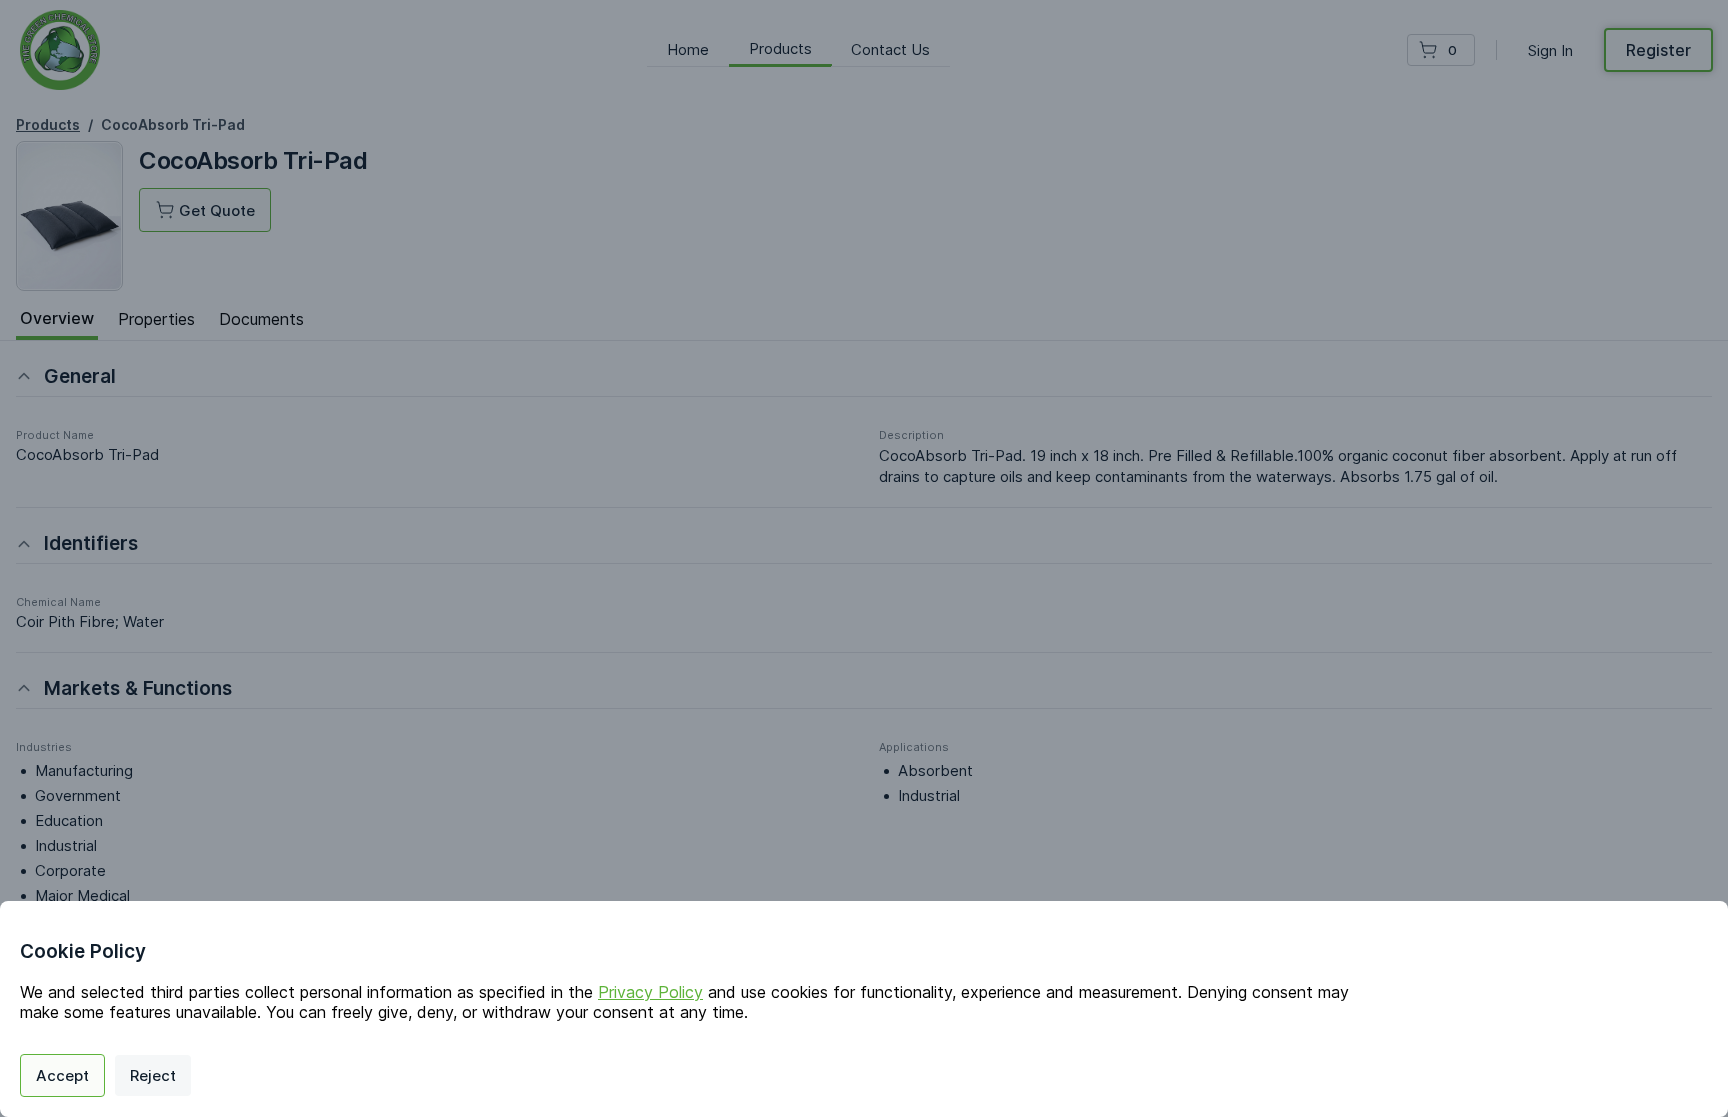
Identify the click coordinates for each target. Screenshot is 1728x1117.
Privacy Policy (650, 992)
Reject (153, 1075)
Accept (62, 1075)
